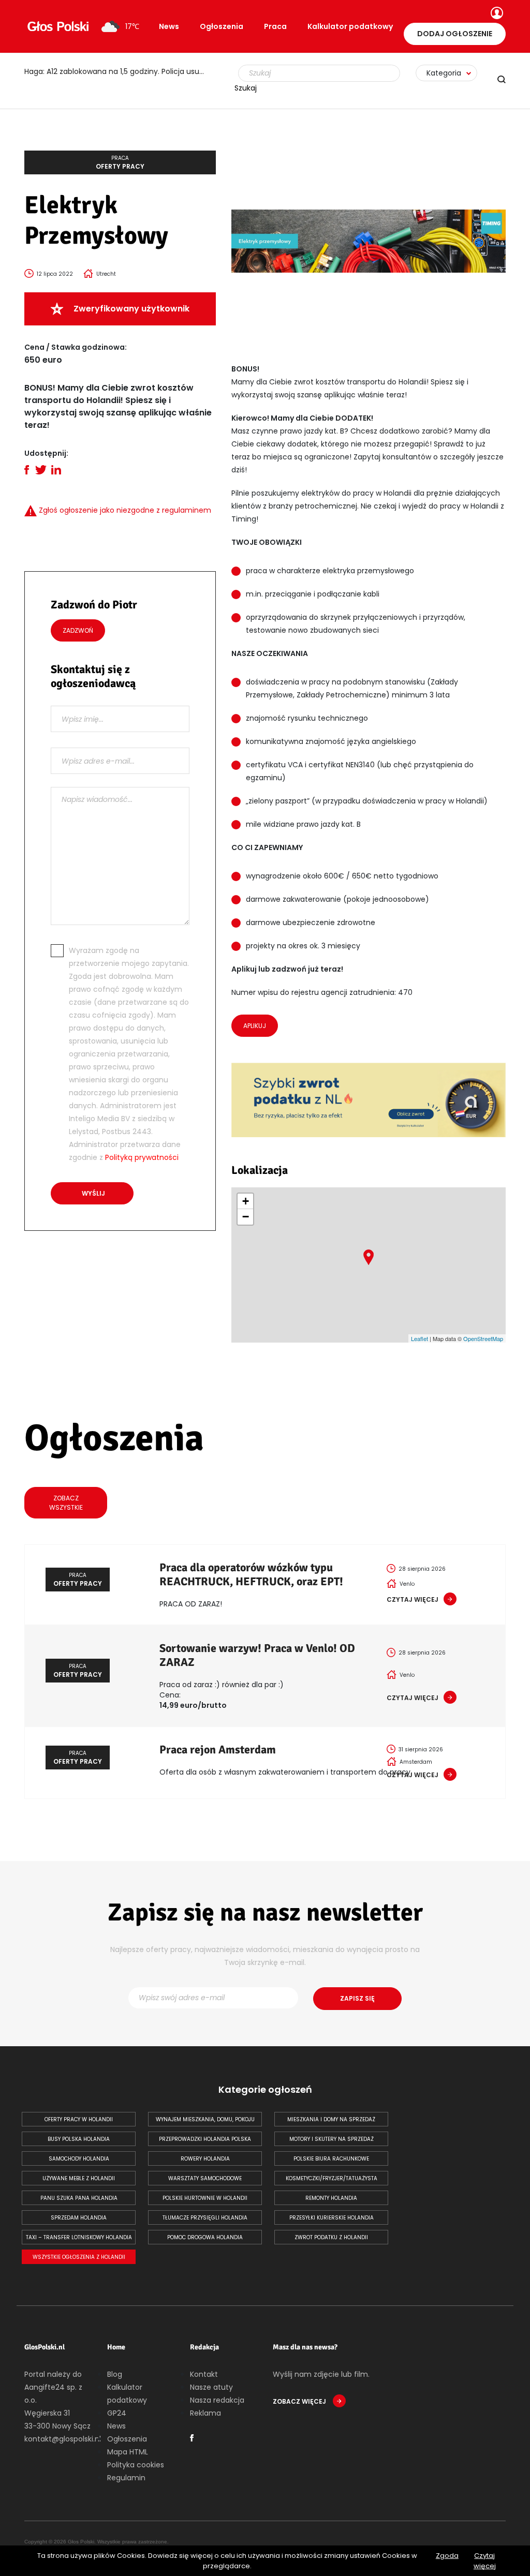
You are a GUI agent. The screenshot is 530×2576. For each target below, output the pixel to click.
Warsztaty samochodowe (205, 2178)
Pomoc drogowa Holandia (205, 2237)
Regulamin (126, 2478)
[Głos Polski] (58, 26)
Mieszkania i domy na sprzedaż (331, 2119)
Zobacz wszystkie (66, 1503)
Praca (275, 26)
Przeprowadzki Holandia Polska (205, 2139)
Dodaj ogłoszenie (455, 34)
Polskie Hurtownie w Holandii (205, 2198)
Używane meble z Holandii (79, 2178)
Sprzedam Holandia (79, 2218)
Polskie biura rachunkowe (331, 2159)
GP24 (117, 2413)
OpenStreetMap (483, 1338)
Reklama (205, 2413)
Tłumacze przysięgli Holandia (205, 2218)
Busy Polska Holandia (79, 2139)
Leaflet (419, 1338)
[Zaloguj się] (496, 14)
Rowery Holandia (205, 2159)
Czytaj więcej (485, 2561)
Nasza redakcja (217, 2400)
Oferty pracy (120, 162)
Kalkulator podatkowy (350, 26)
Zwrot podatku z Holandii (331, 2237)
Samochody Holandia (79, 2159)
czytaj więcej (413, 1599)
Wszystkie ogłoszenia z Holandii (79, 2257)
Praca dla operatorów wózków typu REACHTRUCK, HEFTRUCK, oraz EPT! (251, 1574)
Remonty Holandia (331, 2198)
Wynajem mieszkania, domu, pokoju (205, 2119)
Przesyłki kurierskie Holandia (332, 2218)
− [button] (246, 1217)
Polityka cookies (136, 2465)
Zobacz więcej (300, 2401)
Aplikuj (255, 1026)
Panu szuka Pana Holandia (79, 2198)
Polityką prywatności (142, 1157)
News (169, 26)
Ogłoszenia (222, 26)
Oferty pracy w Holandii (79, 2119)
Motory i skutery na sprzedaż (332, 2139)
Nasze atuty (211, 2387)
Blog (115, 2374)
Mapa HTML (128, 2452)
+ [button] (246, 1201)
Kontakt (204, 2374)
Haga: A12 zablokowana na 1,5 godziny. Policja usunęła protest (120, 71)
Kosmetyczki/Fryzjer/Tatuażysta (332, 2178)
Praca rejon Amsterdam (218, 1749)
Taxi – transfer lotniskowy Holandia (79, 2237)
